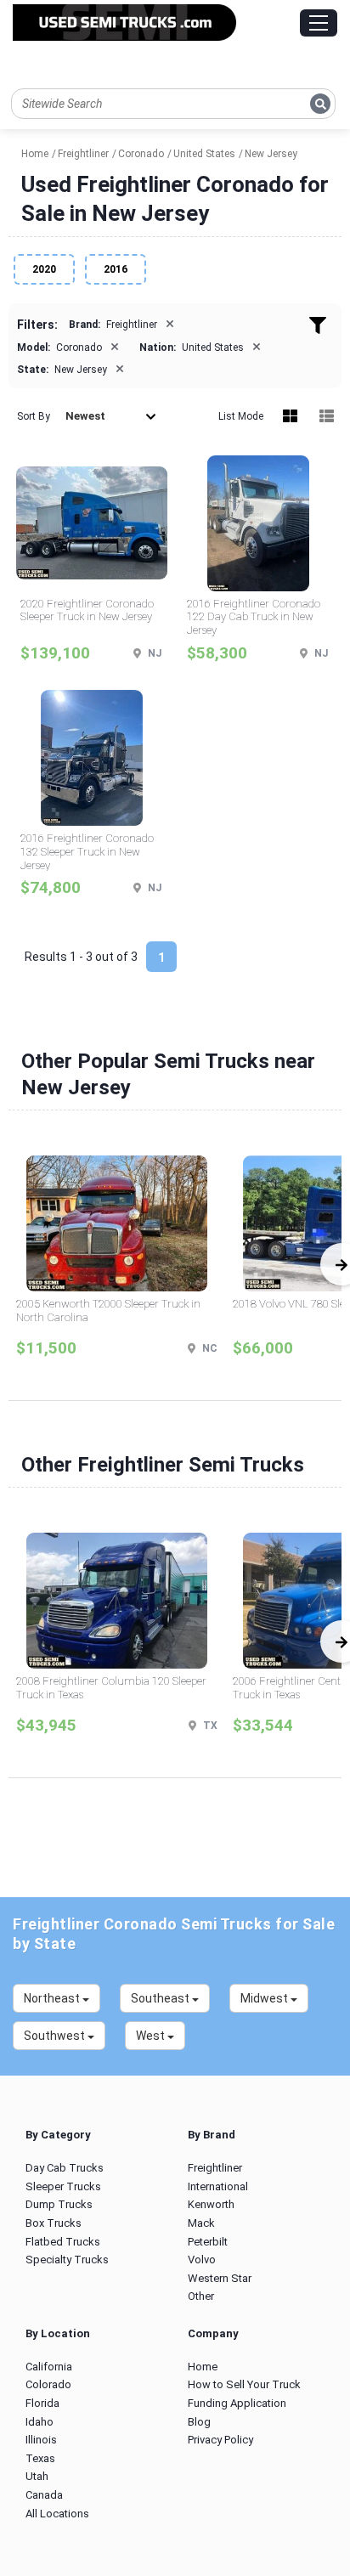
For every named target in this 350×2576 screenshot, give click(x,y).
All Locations (57, 2514)
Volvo (202, 2260)
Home (203, 2367)
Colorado (48, 2384)
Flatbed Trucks (63, 2242)
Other (201, 2296)
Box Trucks (54, 2223)
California (49, 2367)
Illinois (41, 2440)
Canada (44, 2495)
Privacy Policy (220, 2440)
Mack (201, 2223)
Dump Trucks (59, 2204)
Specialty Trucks (67, 2260)
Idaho (40, 2422)
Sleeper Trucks (63, 2186)
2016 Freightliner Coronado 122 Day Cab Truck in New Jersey (254, 617)
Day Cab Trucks (65, 2168)
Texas (40, 2458)
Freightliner (215, 2168)
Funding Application (237, 2403)
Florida (42, 2403)
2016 (116, 269)
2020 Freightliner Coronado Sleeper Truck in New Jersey (87, 610)
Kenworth (211, 2204)
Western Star (220, 2278)
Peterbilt (208, 2242)
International (218, 2186)
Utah (37, 2476)
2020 (44, 269)
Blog (199, 2422)
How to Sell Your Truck (244, 2384)
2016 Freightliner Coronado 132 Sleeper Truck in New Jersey (87, 851)
